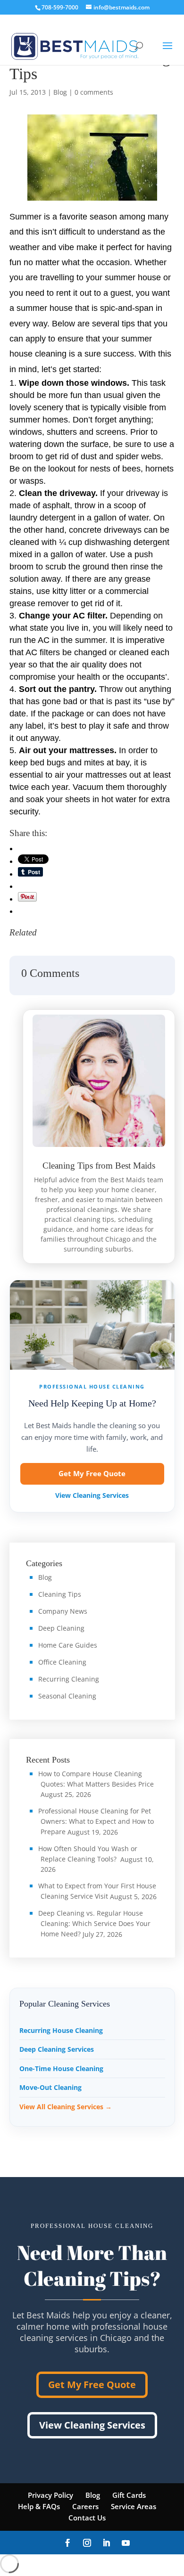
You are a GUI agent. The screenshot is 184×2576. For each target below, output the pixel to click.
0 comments (94, 92)
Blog (60, 92)
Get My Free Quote (92, 1473)
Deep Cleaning (61, 1628)
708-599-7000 (60, 7)
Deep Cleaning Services (57, 2049)
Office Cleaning (62, 1662)
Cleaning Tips (60, 1594)
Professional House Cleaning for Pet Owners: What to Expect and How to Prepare (96, 1821)
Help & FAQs (39, 2506)
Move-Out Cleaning (50, 2087)
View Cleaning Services (92, 1495)
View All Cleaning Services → (66, 2107)
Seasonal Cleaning (67, 1696)
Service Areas (134, 2506)
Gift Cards (129, 2495)
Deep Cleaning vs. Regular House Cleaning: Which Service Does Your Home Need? (94, 1923)
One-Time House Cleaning (61, 2068)
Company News (63, 1611)
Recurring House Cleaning (61, 2030)
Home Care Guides (68, 1645)
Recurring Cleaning (69, 1679)
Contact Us (87, 2518)
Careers (85, 2506)
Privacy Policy (50, 2495)
